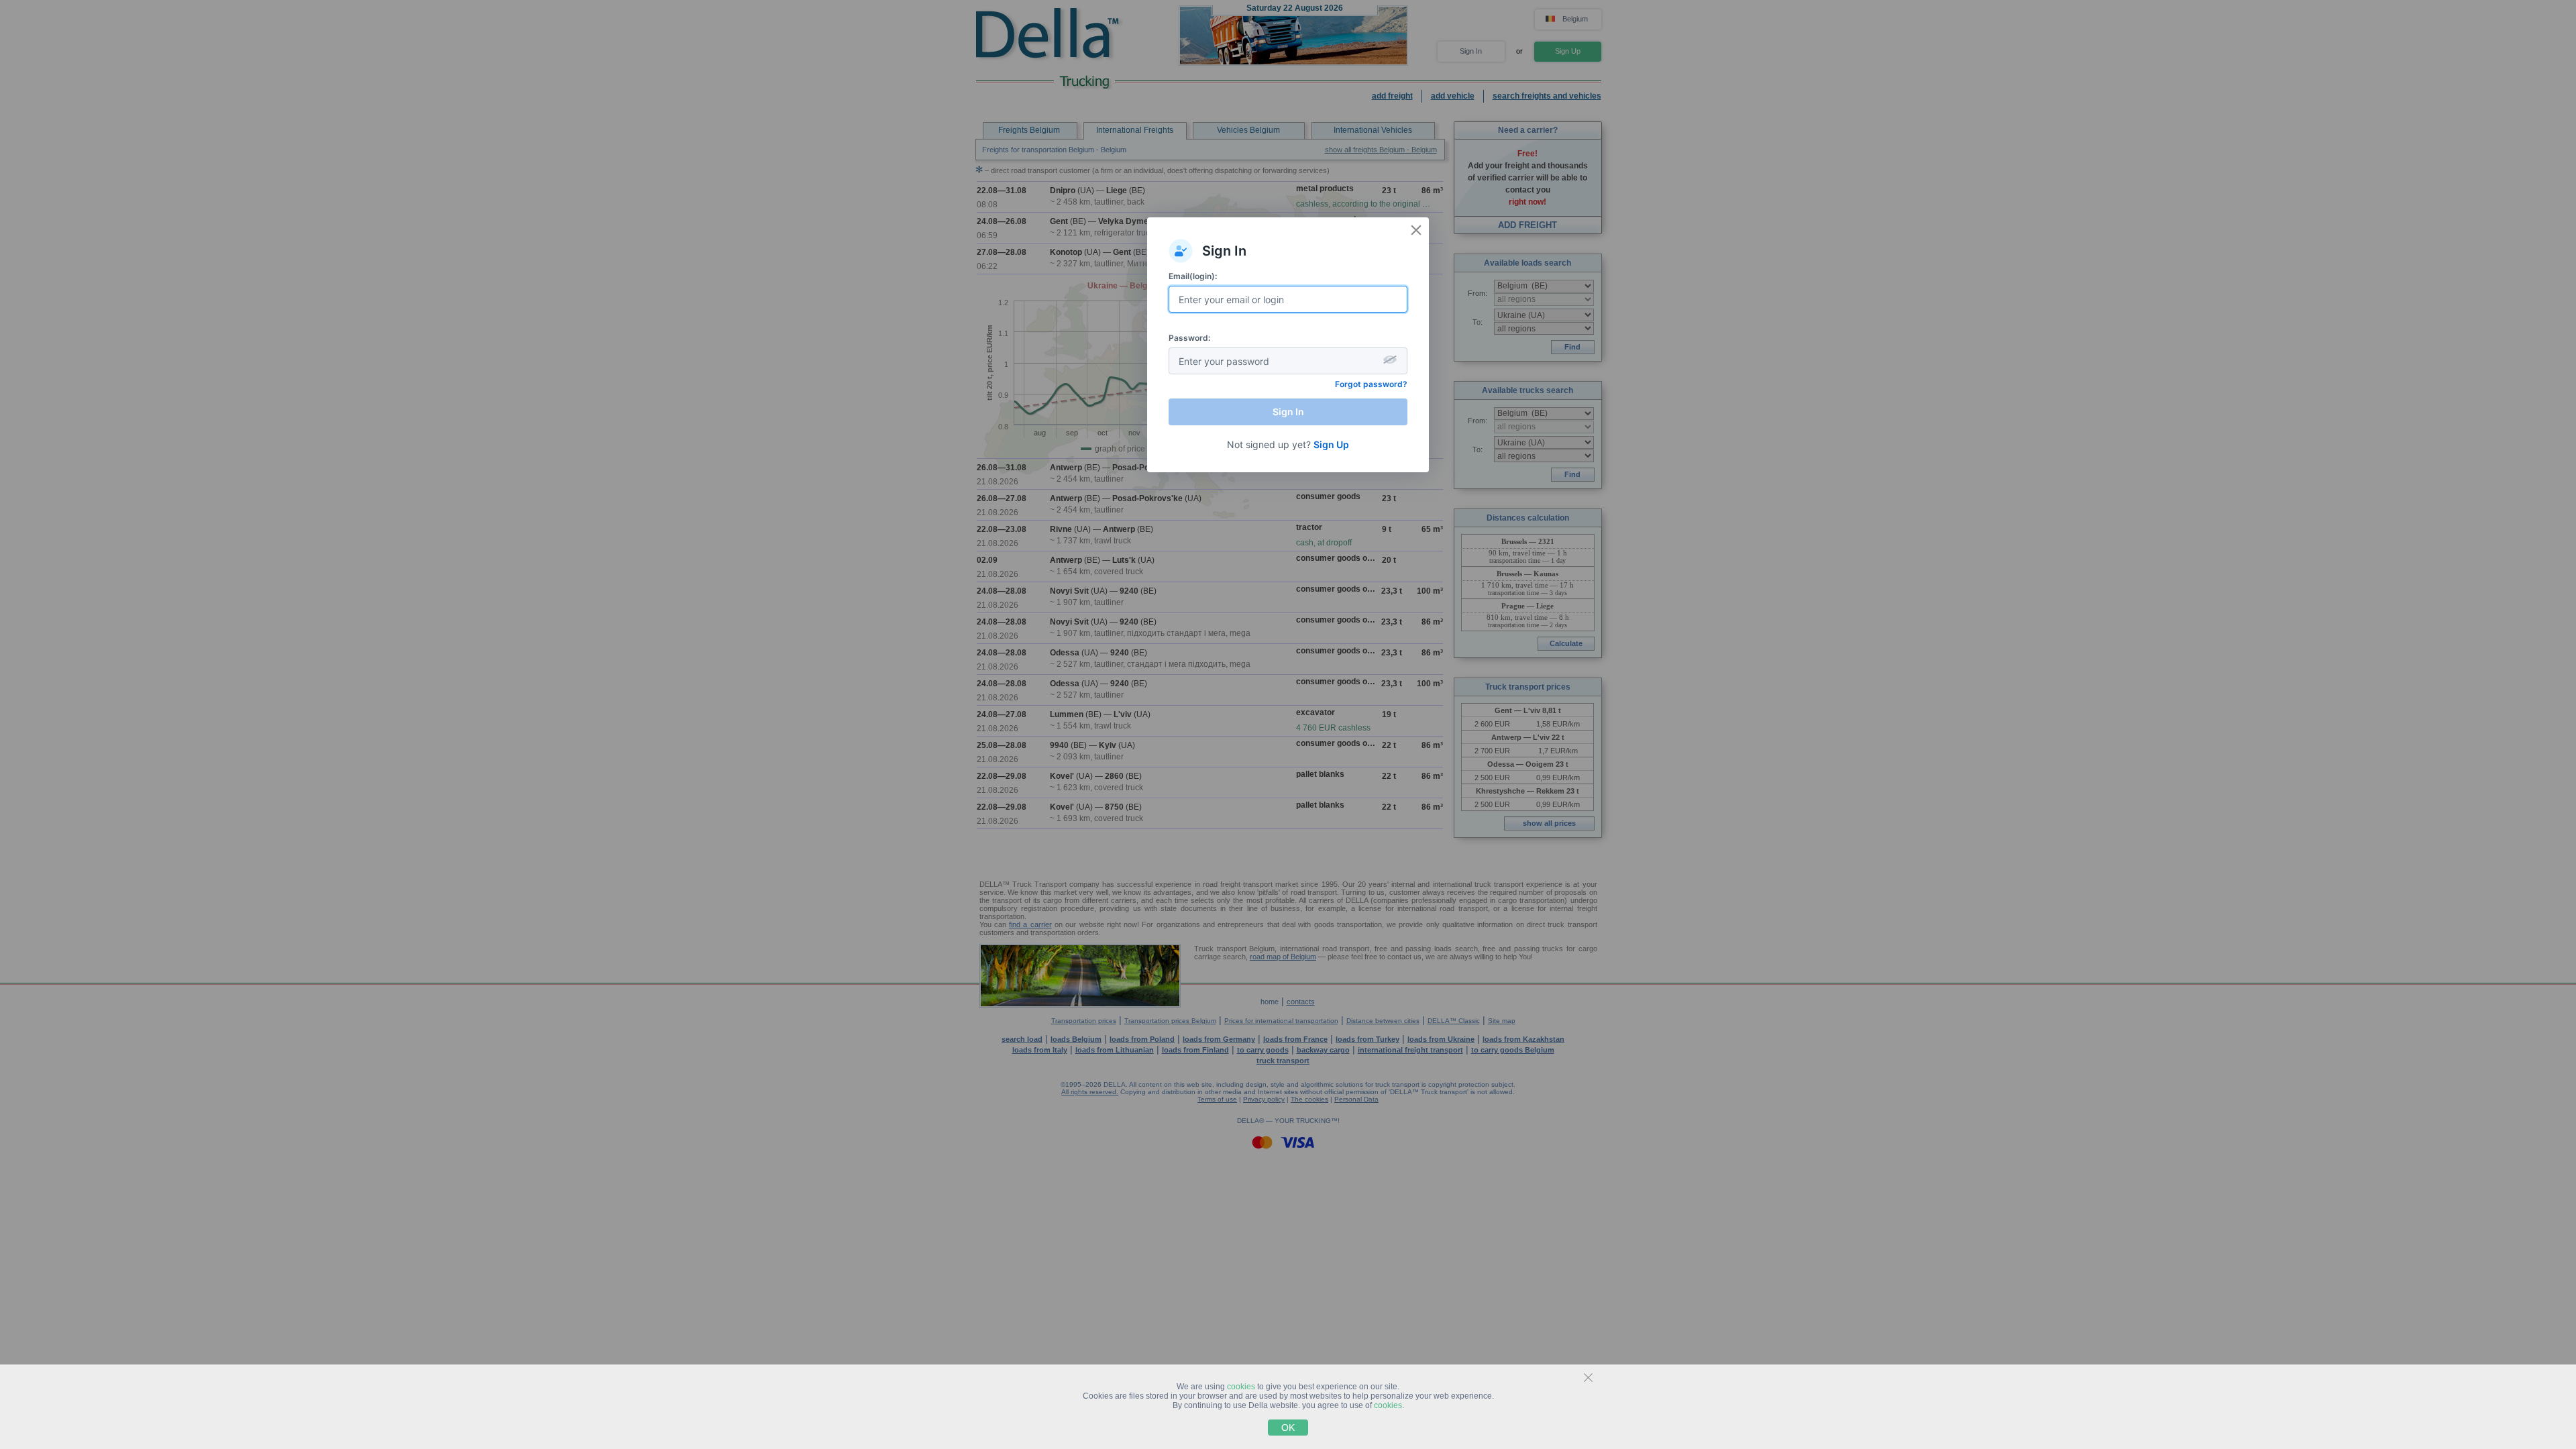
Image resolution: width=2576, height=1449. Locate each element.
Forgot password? (1371, 384)
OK (1288, 1428)
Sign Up (1331, 444)
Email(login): (1193, 276)
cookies (1241, 1387)
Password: (1189, 338)
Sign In (1288, 412)
